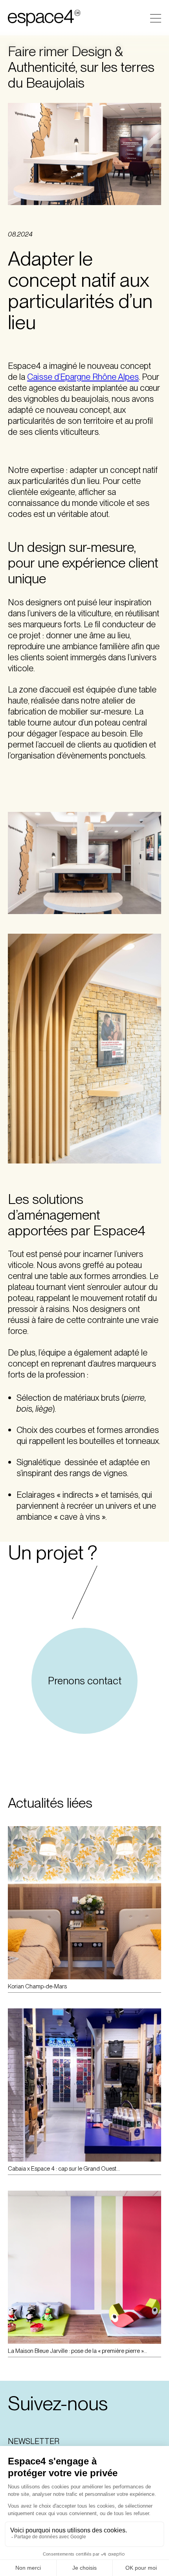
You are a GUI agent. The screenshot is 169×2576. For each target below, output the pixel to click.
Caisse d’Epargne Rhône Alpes (83, 377)
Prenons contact (85, 1681)
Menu (156, 18)
